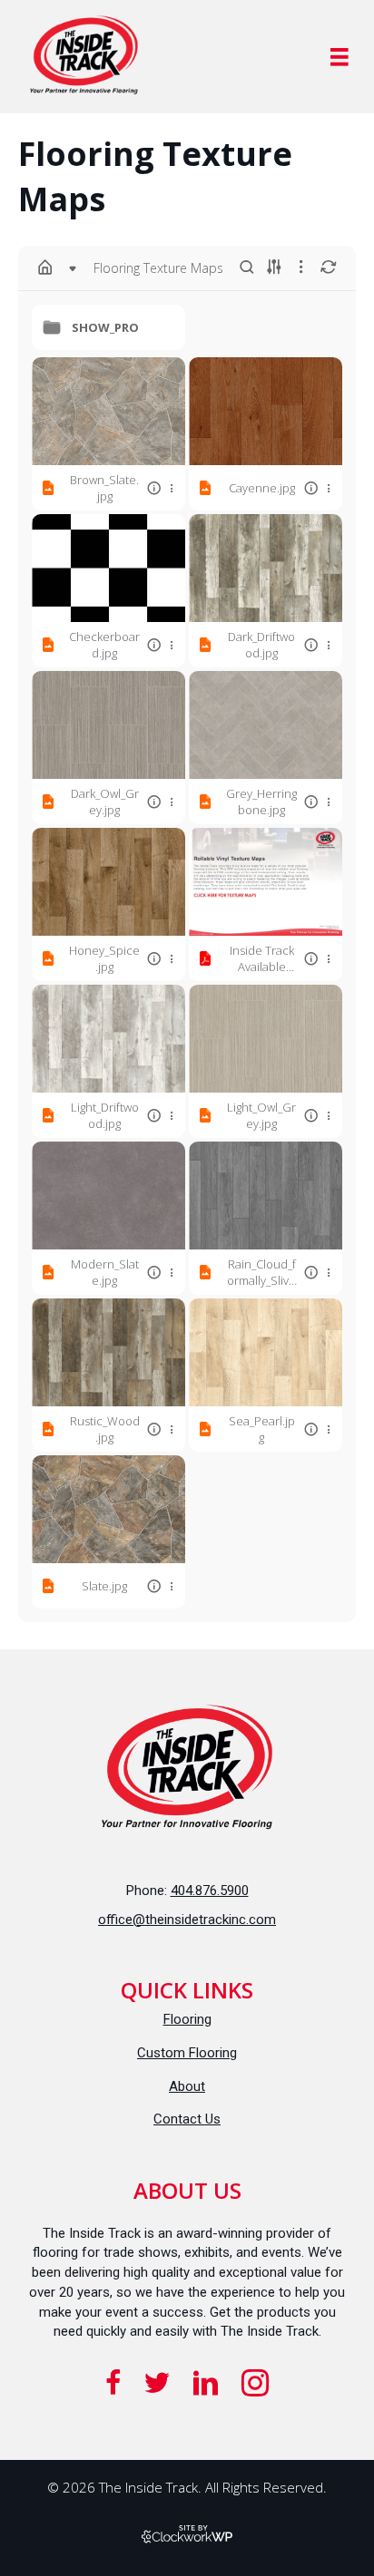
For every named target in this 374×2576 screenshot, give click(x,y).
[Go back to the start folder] (45, 267)
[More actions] (172, 488)
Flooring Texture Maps (158, 268)
